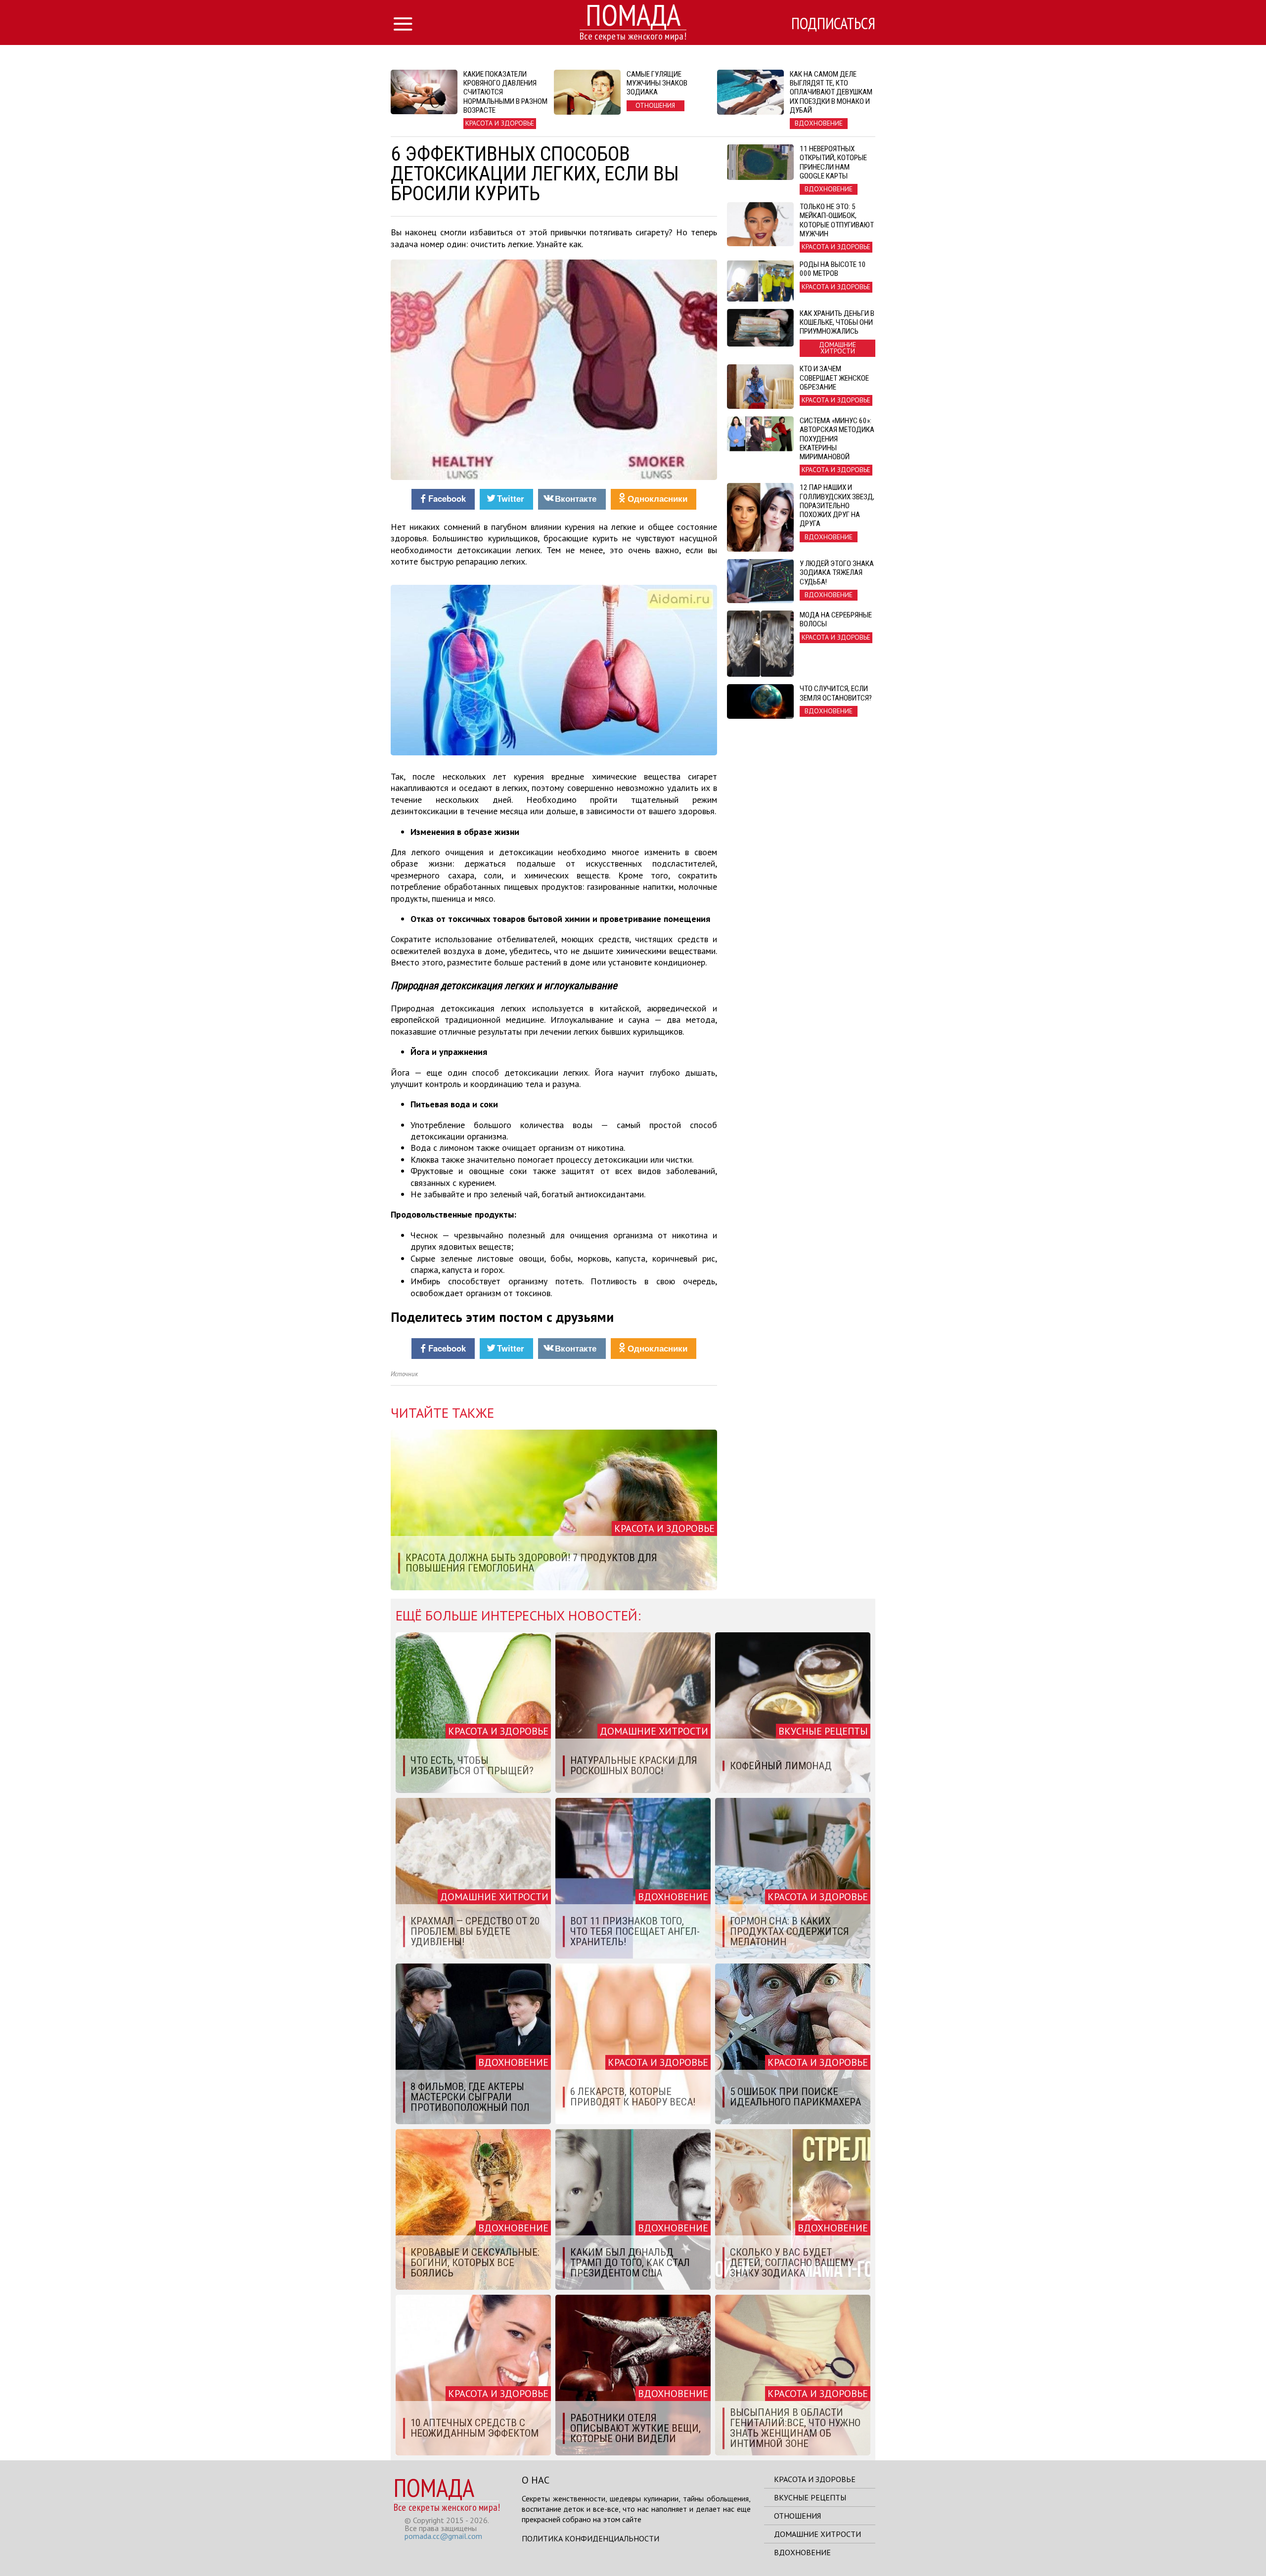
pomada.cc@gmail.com (443, 2536)
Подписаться (833, 23)
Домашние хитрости (817, 2534)
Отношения (797, 2516)
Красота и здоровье (815, 2479)
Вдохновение (802, 2552)
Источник (404, 1374)
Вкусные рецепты (810, 2497)
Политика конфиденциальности (590, 2538)
